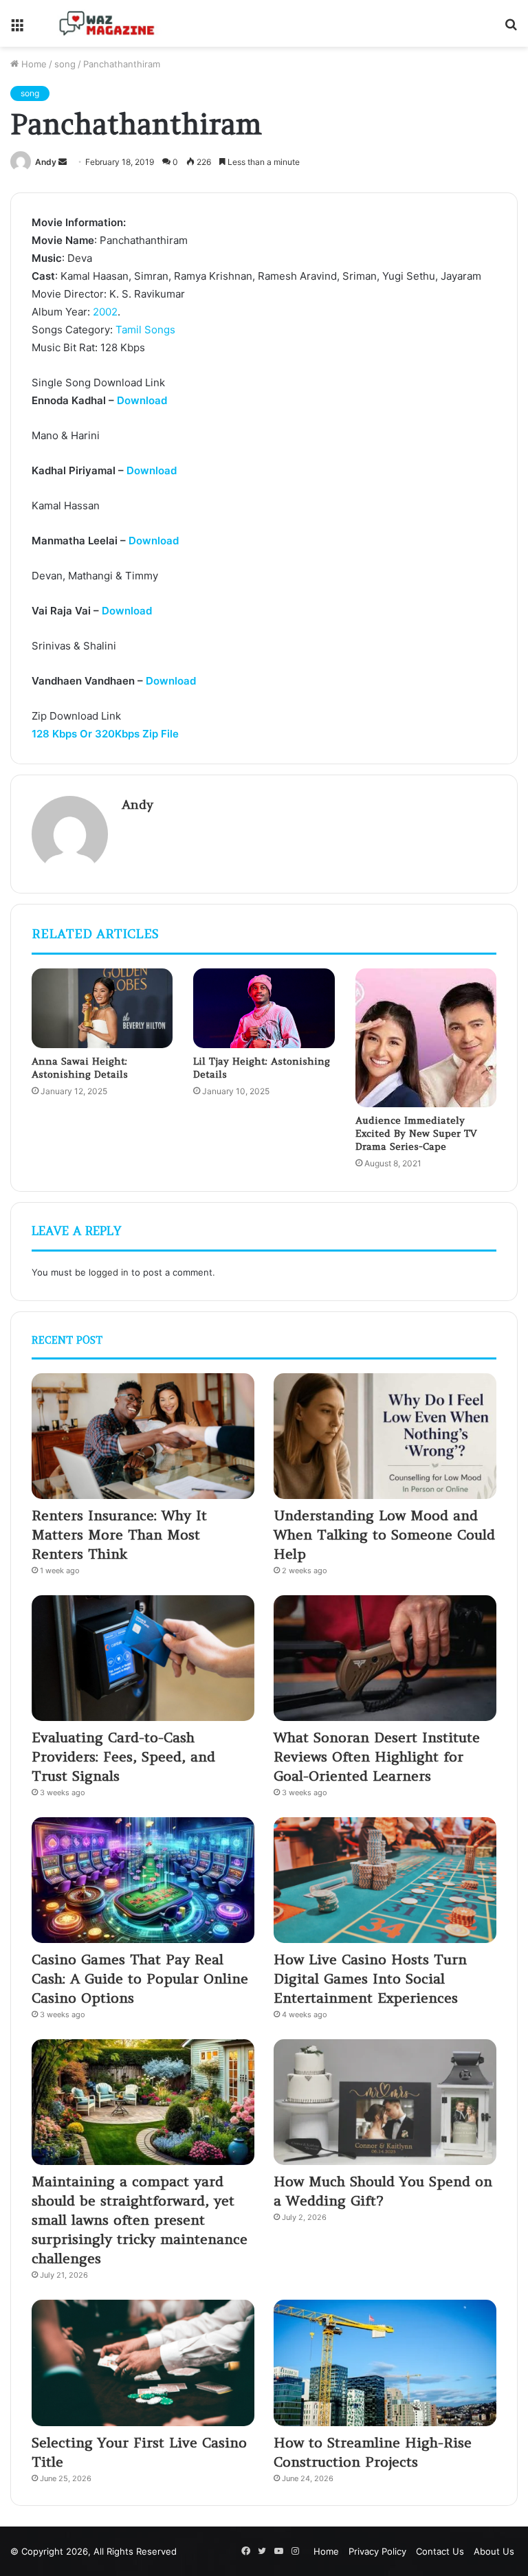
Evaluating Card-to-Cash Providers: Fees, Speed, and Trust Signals (123, 1756)
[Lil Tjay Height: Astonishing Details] (264, 1008)
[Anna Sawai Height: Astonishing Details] (102, 1008)
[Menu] (17, 29)
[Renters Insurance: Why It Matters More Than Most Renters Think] (143, 1436)
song (65, 64)
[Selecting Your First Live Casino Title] (143, 2363)
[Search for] (511, 29)
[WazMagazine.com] (107, 23)
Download (142, 400)
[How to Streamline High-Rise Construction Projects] (385, 2363)
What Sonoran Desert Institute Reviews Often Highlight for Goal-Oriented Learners (377, 1756)
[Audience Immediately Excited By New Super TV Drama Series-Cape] (426, 1038)
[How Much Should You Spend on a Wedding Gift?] (385, 2102)
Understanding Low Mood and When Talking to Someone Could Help (384, 1534)
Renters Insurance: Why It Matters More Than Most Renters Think (119, 1534)
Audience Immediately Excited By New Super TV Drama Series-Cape (416, 1133)
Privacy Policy (377, 2551)
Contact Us (440, 2551)
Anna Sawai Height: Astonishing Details (80, 1068)
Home (33, 64)
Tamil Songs (145, 330)
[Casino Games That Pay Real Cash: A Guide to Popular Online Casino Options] (143, 1880)
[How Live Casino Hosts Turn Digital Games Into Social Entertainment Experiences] (385, 1880)
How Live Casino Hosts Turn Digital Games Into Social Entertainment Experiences (370, 1978)
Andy (46, 162)
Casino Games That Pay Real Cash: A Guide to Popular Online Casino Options (140, 1978)
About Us (494, 2551)
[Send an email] (63, 162)
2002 (105, 312)
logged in (109, 1272)
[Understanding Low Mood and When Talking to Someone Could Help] (385, 1436)
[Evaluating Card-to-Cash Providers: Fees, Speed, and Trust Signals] (143, 1658)
